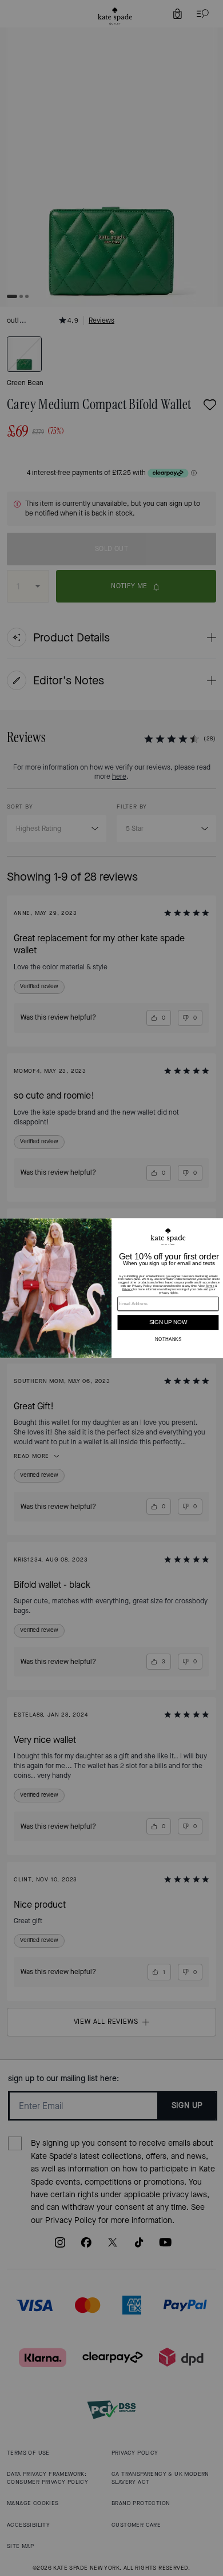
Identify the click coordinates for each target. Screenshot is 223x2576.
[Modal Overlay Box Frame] (111, 1288)
